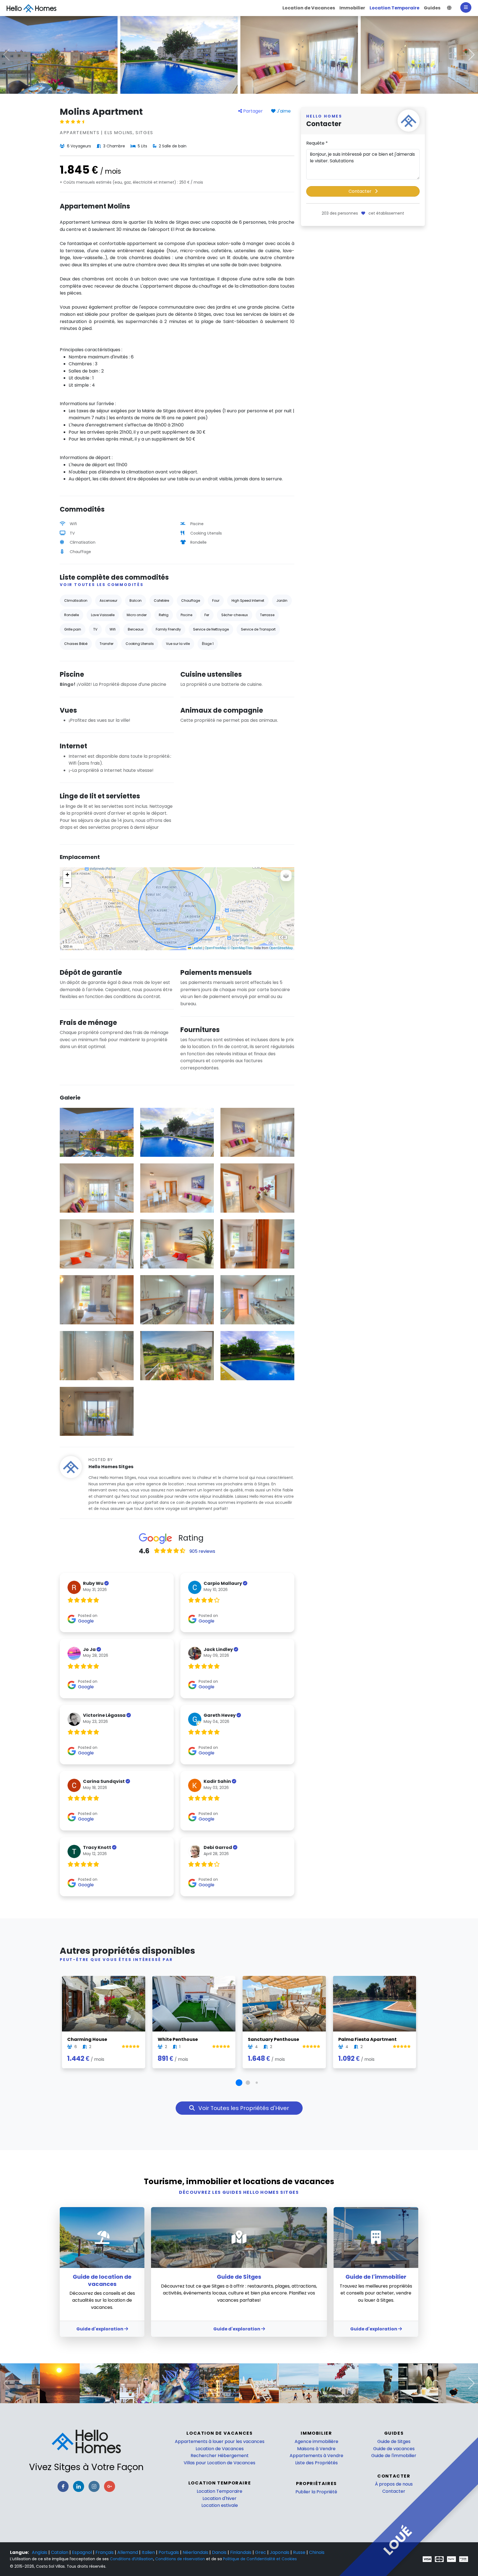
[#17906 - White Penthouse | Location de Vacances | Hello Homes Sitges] (194, 2004)
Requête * (317, 143)
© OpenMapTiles (240, 948)
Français (105, 2552)
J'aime (283, 111)
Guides (394, 2433)
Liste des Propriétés (316, 2463)
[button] (449, 8)
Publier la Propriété (316, 2492)
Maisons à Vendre (316, 2449)
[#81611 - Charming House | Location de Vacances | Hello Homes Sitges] (104, 2004)
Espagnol (82, 2552)
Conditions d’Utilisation (132, 2559)
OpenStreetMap (281, 948)
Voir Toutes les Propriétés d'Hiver (243, 2108)
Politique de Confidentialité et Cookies (260, 2559)
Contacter (361, 191)
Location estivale (220, 2505)
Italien (149, 2552)
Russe (300, 2552)
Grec (261, 2552)
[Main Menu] (466, 7)
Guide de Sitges (394, 2441)
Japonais (280, 2552)
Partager (252, 111)
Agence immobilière (316, 2441)
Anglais (40, 2552)
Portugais (169, 2552)
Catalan (60, 2552)
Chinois (317, 2552)
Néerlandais (196, 2552)
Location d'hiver (219, 2498)
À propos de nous (394, 2484)
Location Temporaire (219, 2491)
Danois (220, 2552)
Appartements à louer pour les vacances (220, 2441)
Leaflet (197, 948)
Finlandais (241, 2552)
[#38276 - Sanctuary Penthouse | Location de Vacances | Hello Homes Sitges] (284, 2004)
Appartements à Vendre (316, 2456)
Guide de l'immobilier (394, 2456)
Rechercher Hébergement (220, 2456)
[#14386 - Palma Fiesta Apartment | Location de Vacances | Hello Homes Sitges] (375, 2004)
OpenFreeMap (216, 948)
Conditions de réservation (180, 2559)
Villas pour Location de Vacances (219, 2463)
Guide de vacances (394, 2449)
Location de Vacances (220, 2449)
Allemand (128, 2552)
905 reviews (202, 1551)
